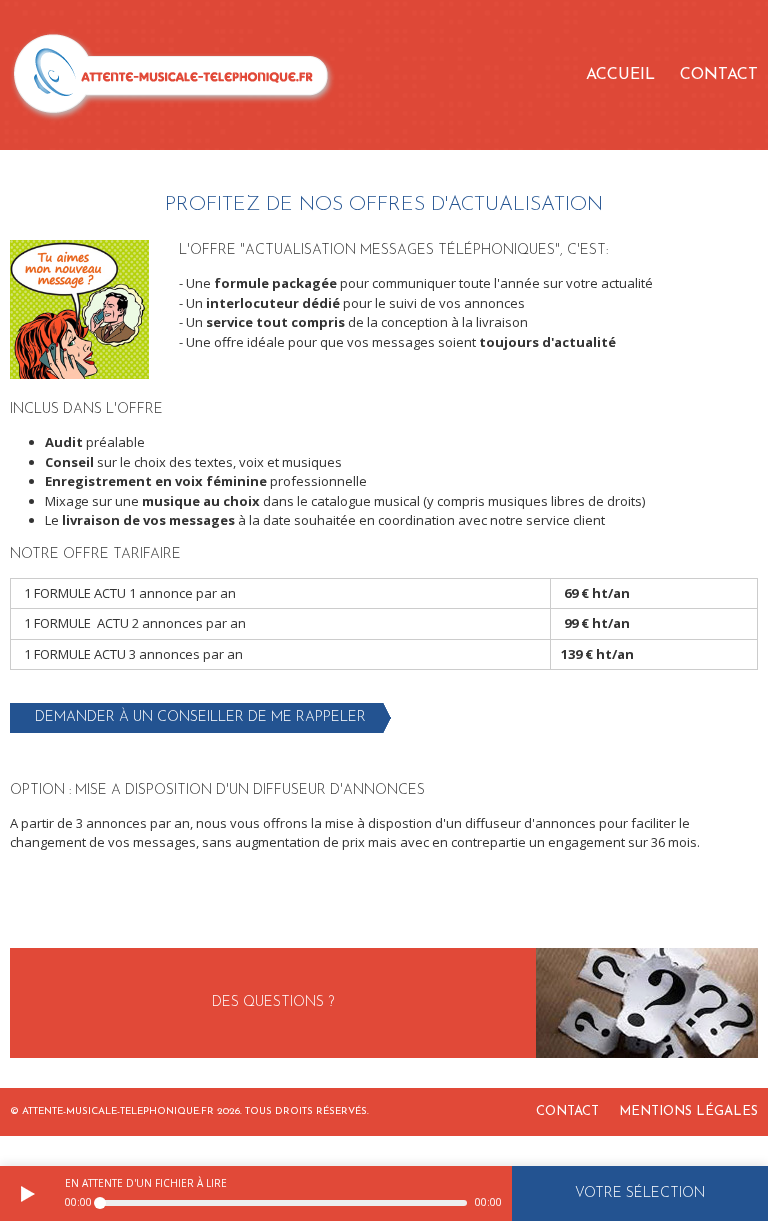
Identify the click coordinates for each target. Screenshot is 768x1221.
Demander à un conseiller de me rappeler (200, 717)
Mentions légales (688, 1111)
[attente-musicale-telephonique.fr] (172, 75)
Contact (719, 75)
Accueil (620, 75)
